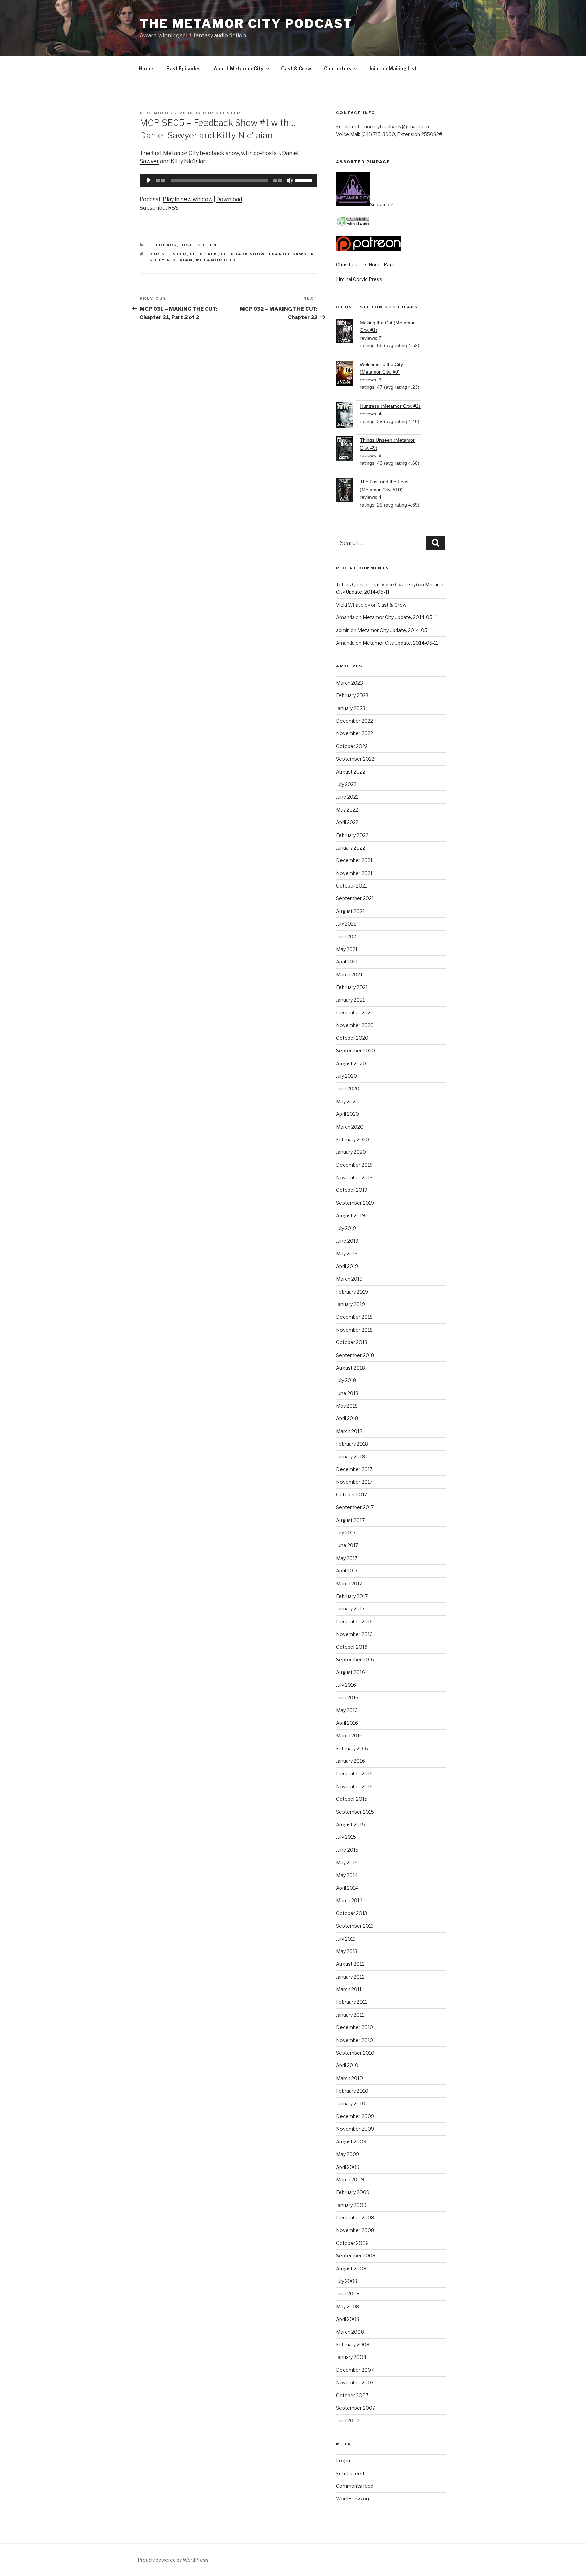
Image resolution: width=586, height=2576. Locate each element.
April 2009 (348, 2167)
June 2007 (348, 2420)
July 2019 (346, 1228)
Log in (343, 2460)
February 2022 (352, 835)
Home (146, 68)
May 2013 (347, 1951)
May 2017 (347, 1558)
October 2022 (352, 746)
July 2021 (346, 924)
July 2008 (347, 2281)
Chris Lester (222, 113)
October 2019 (352, 1190)
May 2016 (347, 1710)
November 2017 (354, 1482)
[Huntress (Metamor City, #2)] (348, 416)
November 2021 (354, 873)
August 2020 (351, 1063)
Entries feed (350, 2473)
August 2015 (350, 1824)
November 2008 (355, 2230)
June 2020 (348, 1089)
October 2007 (352, 2395)
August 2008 (351, 2268)
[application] (229, 180)
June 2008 (348, 2294)
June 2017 (347, 1545)
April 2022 (347, 822)
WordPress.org (353, 2498)
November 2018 (354, 1330)
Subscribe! (382, 204)
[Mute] (290, 180)
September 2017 (355, 1507)
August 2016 (350, 1672)
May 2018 (347, 1406)
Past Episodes (183, 68)
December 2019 (354, 1165)
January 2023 (351, 708)
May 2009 (348, 2154)
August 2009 (351, 2142)
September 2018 (355, 1355)
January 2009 (351, 2205)
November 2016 (354, 1634)
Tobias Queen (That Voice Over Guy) (377, 584)
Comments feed (355, 2486)
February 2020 (353, 1139)
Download (229, 199)
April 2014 (347, 1888)
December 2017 (354, 1469)
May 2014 (347, 1875)
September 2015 (355, 1812)
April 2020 (348, 1114)
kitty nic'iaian (171, 260)
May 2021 (347, 949)
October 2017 (351, 1495)
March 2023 (349, 683)
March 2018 (349, 1431)
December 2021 (354, 860)
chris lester (168, 254)
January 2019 (350, 1304)
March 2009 (350, 2180)
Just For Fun (199, 245)
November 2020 (355, 1025)
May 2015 (347, 1862)
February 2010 (352, 2091)
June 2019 (347, 1241)
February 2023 (352, 695)
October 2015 (352, 1799)
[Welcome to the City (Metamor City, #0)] (348, 374)
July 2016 (346, 1685)
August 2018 (350, 1368)
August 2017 (350, 1520)
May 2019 (347, 1253)
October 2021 (351, 886)
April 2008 (348, 2319)
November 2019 (354, 1177)
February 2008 (353, 2344)
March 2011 (349, 1989)
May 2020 (347, 1101)
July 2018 (346, 1380)
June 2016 (347, 1697)
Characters (338, 68)
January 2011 (350, 2015)
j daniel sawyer (291, 254)
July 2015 (346, 1837)
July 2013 (346, 1939)
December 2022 (355, 721)
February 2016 (352, 1748)
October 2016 (352, 1647)
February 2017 (352, 1596)
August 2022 (351, 772)
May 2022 (347, 810)
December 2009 (355, 2116)
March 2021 (349, 975)
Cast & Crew (296, 68)
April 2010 (347, 2065)
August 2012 (350, 1964)
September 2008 (356, 2256)
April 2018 (347, 1418)
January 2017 (350, 1609)
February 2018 (352, 1444)
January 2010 (351, 2104)
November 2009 (355, 2129)
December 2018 (354, 1317)
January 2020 (351, 1152)
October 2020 (352, 1038)
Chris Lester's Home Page (366, 264)
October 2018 (352, 1342)
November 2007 (355, 2382)
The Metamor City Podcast (246, 24)
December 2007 (355, 2370)
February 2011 (351, 2002)
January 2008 (351, 2357)
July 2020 (347, 1076)
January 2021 (350, 1000)
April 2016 (347, 1723)
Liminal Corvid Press (359, 279)
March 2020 (350, 1127)
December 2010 (355, 2027)
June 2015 (347, 1850)
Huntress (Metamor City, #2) (390, 406)
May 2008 (348, 2306)
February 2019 (352, 1292)
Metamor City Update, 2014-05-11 (400, 617)
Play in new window (188, 199)
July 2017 (346, 1533)
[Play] (149, 180)
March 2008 (350, 2332)
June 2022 (347, 797)
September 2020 (356, 1051)
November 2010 (355, 2040)
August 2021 (350, 911)
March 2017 (349, 1583)
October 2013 (351, 1913)
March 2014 (349, 1900)
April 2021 (347, 962)
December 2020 (355, 1013)
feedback (204, 254)
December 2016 (354, 1621)
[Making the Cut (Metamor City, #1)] (348, 332)
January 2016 (350, 1761)
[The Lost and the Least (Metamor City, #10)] (348, 491)
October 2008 (352, 2243)
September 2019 (355, 1203)
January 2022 (351, 848)
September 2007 (356, 2408)
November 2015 (354, 1786)
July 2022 (346, 784)
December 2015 (354, 1773)
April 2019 (347, 1266)
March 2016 (349, 1735)
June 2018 (347, 1393)
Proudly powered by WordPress (173, 2560)
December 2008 (355, 2218)
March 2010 (349, 2078)
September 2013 (355, 1926)
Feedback (163, 245)
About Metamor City (239, 68)
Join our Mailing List (393, 68)
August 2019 (350, 1215)
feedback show (243, 254)
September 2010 (355, 2053)
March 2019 (349, 1279)
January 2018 (350, 1457)
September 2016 (355, 1659)
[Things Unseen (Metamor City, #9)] (348, 450)
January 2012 (350, 1977)
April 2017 (347, 1571)
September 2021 (355, 898)
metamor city (216, 260)
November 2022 (355, 733)
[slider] (305, 180)
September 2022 (355, 759)
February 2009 (353, 2192)
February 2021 (352, 987)
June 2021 (347, 937)
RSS (173, 208)
